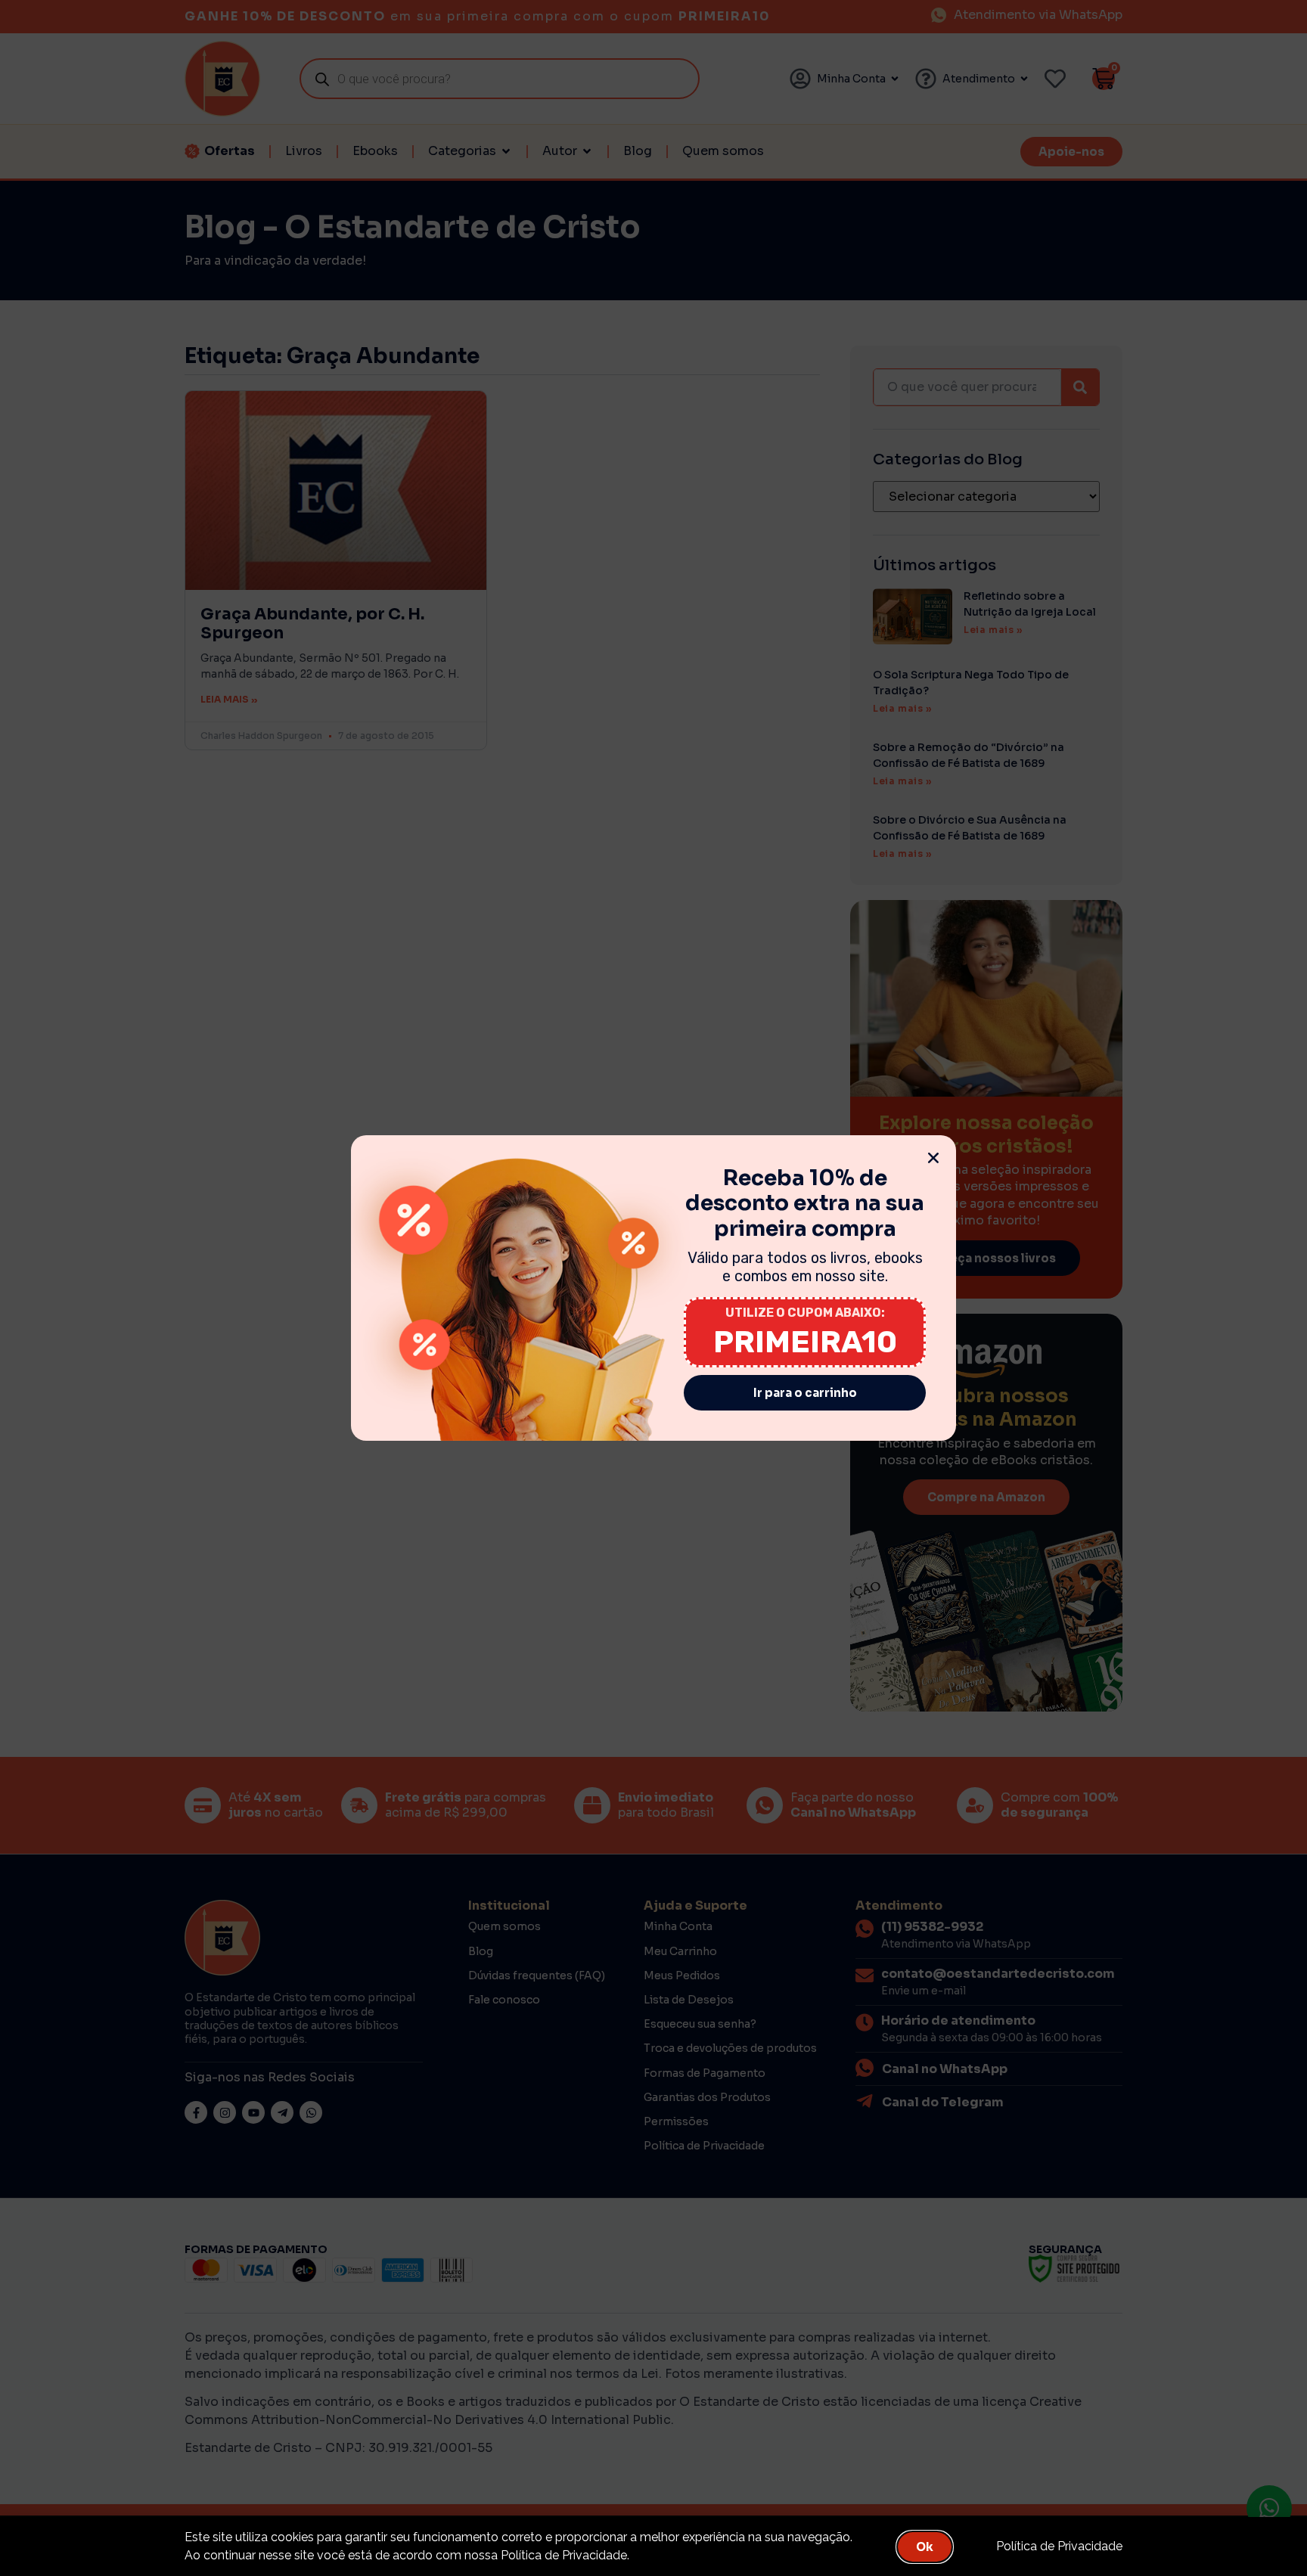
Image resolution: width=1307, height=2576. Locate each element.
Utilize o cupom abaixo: (805, 1313)
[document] (653, 1288)
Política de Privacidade (1059, 2546)
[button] (933, 1158)
